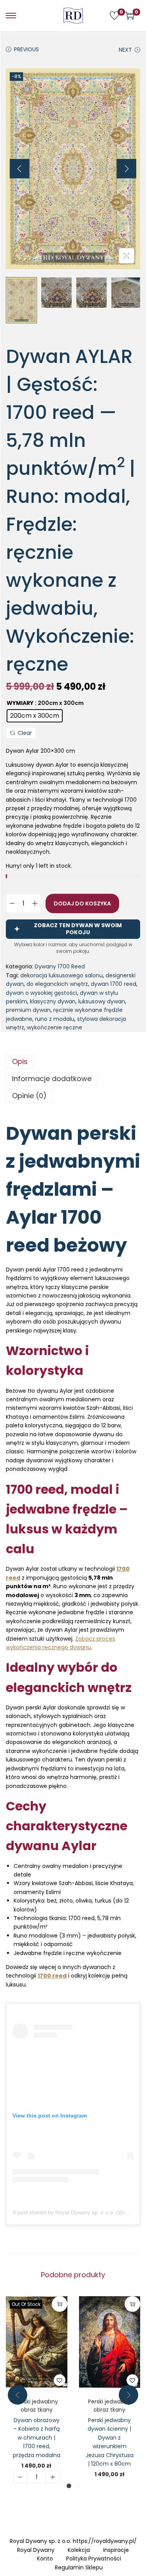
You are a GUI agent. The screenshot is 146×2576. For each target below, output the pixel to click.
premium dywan (28, 1010)
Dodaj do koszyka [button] (132, 2304)
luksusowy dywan (102, 1001)
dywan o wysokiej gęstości (41, 993)
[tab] (73, 1062)
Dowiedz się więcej (60, 2304)
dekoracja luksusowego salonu (62, 975)
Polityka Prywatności (94, 2559)
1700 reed (52, 1976)
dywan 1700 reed (113, 984)
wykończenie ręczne (55, 1027)
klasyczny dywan (53, 1001)
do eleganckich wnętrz (57, 984)
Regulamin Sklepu (79, 2567)
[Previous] (19, 169)
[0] (114, 16)
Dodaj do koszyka (82, 903)
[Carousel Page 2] (77, 2486)
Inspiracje (116, 2550)
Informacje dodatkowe (52, 1079)
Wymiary (20, 703)
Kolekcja (79, 2550)
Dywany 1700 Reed (60, 966)
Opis (20, 1061)
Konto (45, 2559)
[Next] (127, 169)
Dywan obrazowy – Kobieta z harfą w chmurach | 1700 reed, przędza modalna (37, 2438)
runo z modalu (55, 1019)
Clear (25, 733)
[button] (60, 2380)
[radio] (35, 716)
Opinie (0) (29, 1096)
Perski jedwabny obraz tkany (37, 2406)
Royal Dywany (36, 2550)
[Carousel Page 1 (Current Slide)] (69, 2486)
